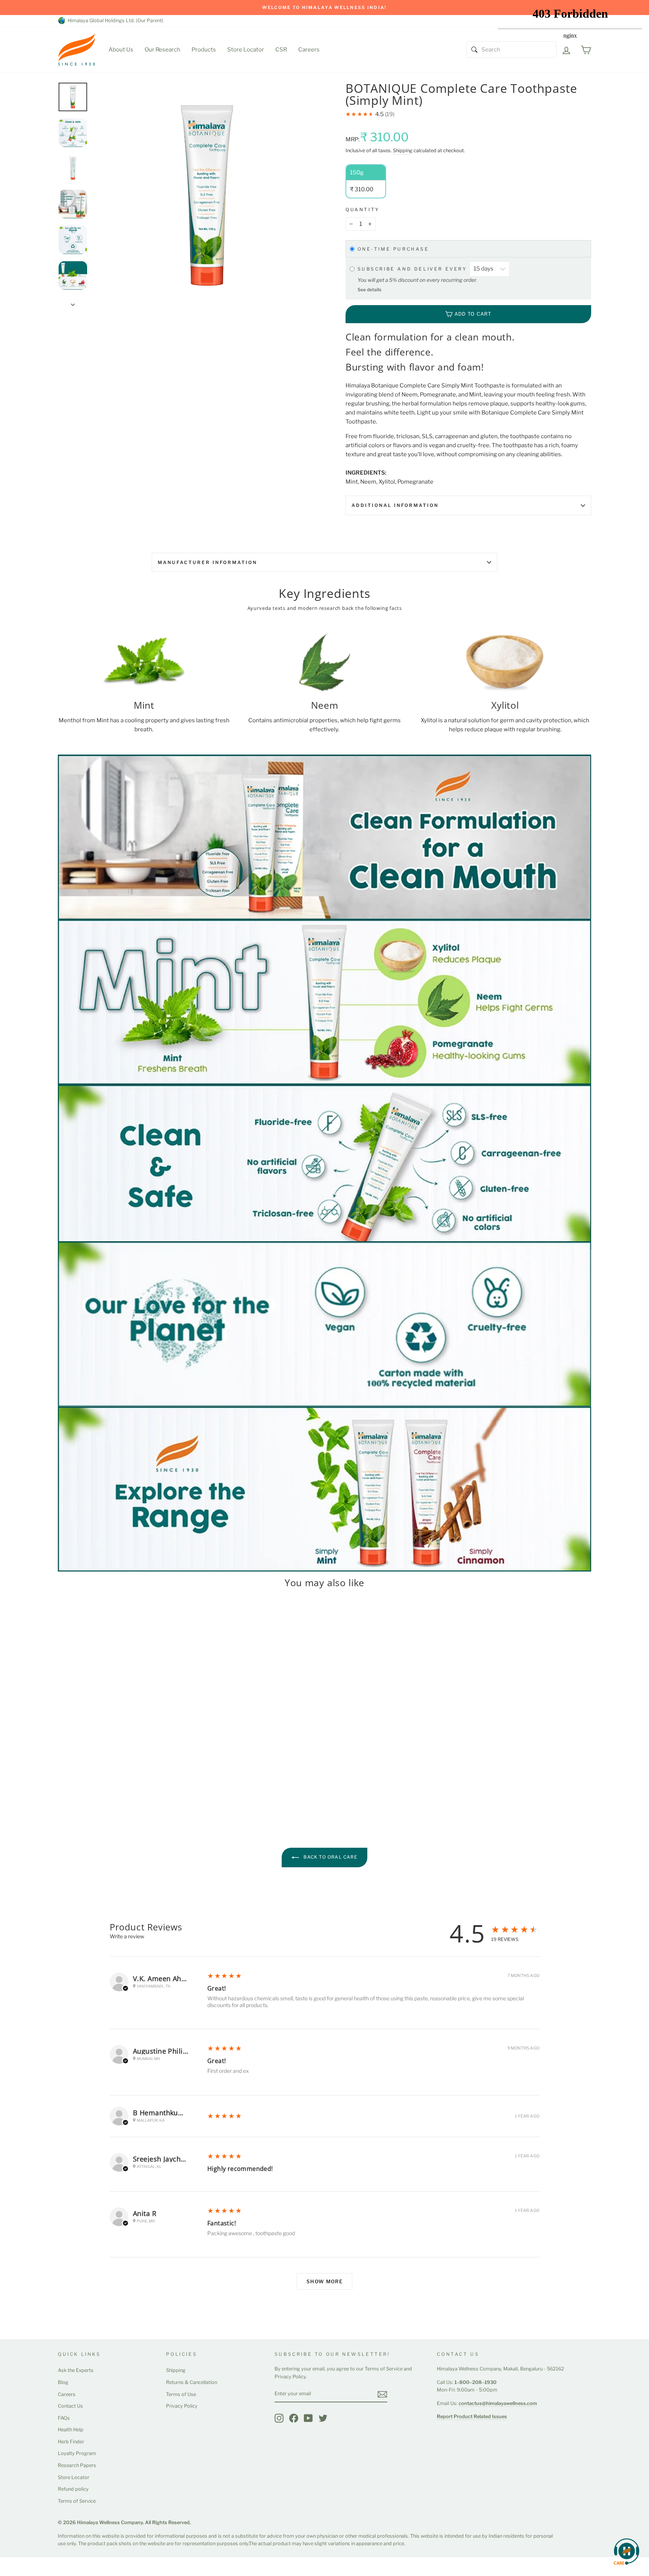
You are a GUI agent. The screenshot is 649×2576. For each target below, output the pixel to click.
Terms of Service (77, 2501)
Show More (324, 2281)
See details (369, 290)
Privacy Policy (182, 2406)
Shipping (403, 151)
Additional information (395, 505)
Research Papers (77, 2465)
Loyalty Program (77, 2453)
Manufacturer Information (208, 562)
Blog (63, 2382)
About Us (121, 50)
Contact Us (70, 2406)
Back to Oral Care (330, 1857)
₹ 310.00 (71, 1759)
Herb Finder (71, 2442)
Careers (309, 50)
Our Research (162, 50)
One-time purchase (393, 249)
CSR (281, 50)
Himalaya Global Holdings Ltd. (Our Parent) (114, 20)
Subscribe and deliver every (414, 269)
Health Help (71, 2430)
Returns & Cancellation (192, 2382)
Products (204, 50)
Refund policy (73, 2489)
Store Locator (246, 50)
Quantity (363, 209)
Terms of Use (181, 2394)
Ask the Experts (76, 2370)
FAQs (64, 2418)
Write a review (127, 1936)
